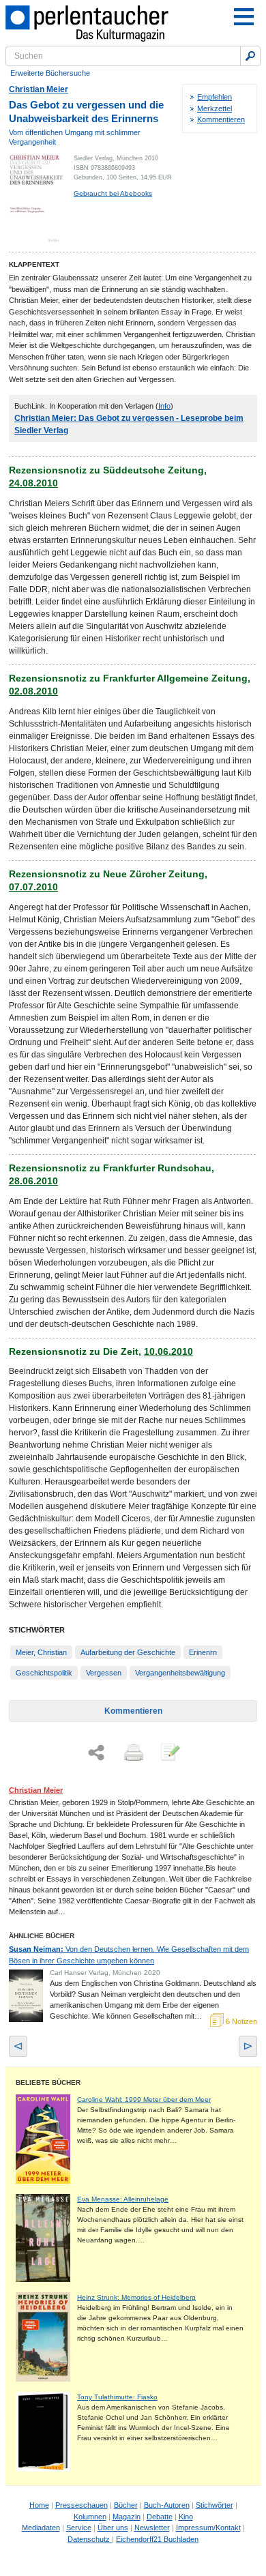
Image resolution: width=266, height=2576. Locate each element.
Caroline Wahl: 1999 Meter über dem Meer (144, 2099)
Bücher (126, 2505)
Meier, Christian (41, 1652)
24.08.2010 (33, 483)
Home (39, 2505)
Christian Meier (39, 89)
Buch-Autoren (167, 2505)
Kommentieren (221, 119)
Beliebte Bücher (48, 2082)
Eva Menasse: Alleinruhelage (123, 2199)
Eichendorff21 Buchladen (157, 2539)
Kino (186, 2517)
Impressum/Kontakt (208, 2528)
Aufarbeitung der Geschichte (128, 1652)
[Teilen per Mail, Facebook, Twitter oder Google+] (96, 1753)
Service (79, 2528)
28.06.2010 (33, 1181)
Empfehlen (215, 97)
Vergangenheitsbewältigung (180, 1673)
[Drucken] (132, 1753)
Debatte (160, 2517)
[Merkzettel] (169, 1753)
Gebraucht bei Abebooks (113, 193)
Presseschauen (82, 2505)
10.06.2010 (168, 1351)
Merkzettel (215, 108)
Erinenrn (203, 1652)
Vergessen (104, 1673)
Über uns (113, 2528)
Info (164, 406)
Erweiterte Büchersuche (50, 73)
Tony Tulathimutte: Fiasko (117, 2397)
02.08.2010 (33, 691)
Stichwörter (215, 2505)
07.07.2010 (33, 887)
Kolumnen (90, 2517)
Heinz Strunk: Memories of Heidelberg (136, 2297)
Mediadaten (41, 2528)
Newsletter (152, 2528)
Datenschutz (90, 2539)
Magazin (127, 2517)
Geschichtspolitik (44, 1673)
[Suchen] (250, 56)
